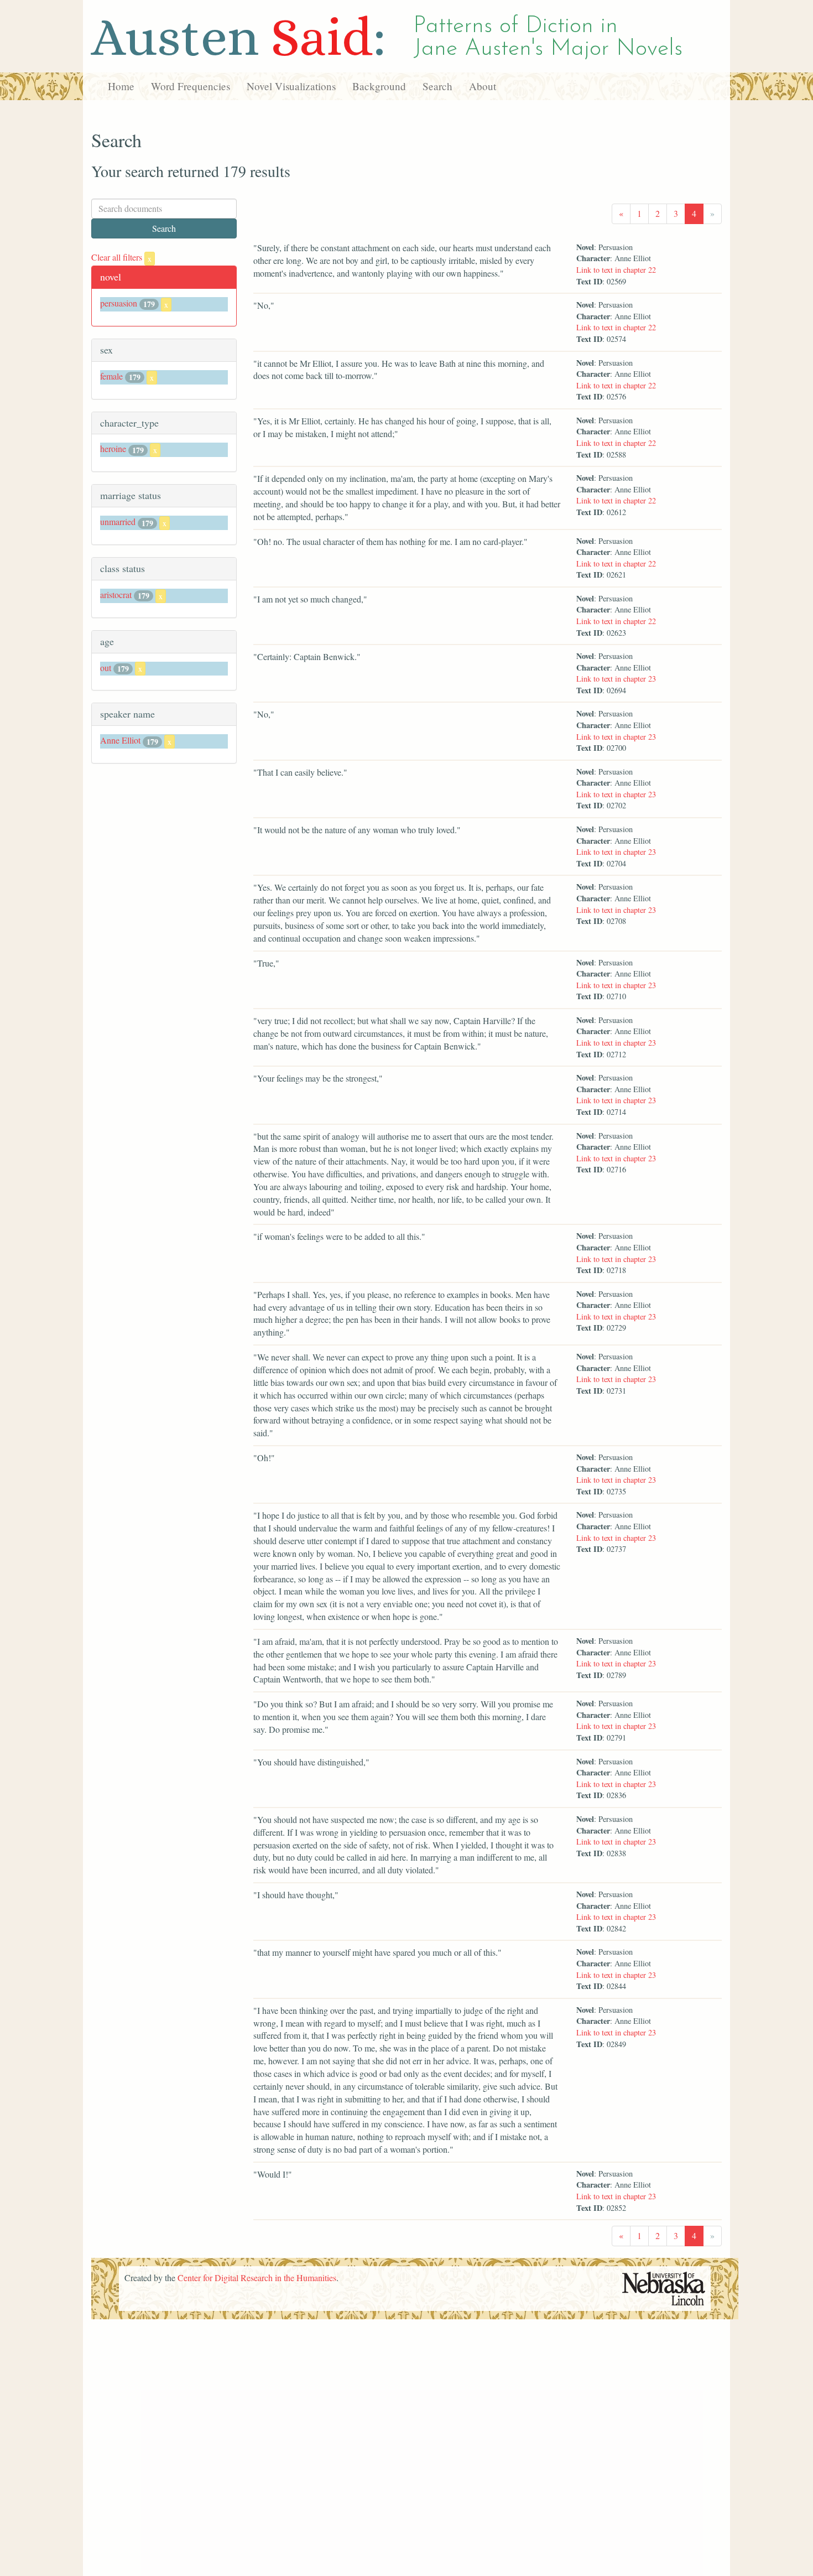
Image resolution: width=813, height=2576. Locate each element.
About (483, 86)
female (111, 376)
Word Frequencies (191, 86)
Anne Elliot (120, 740)
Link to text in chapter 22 (616, 270)
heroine (113, 448)
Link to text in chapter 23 (616, 679)
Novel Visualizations (291, 86)
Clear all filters (121, 257)
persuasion (119, 303)
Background (379, 86)
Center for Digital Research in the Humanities (257, 2278)
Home (121, 86)
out (106, 668)
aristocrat (116, 594)
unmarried (118, 521)
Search (437, 86)
